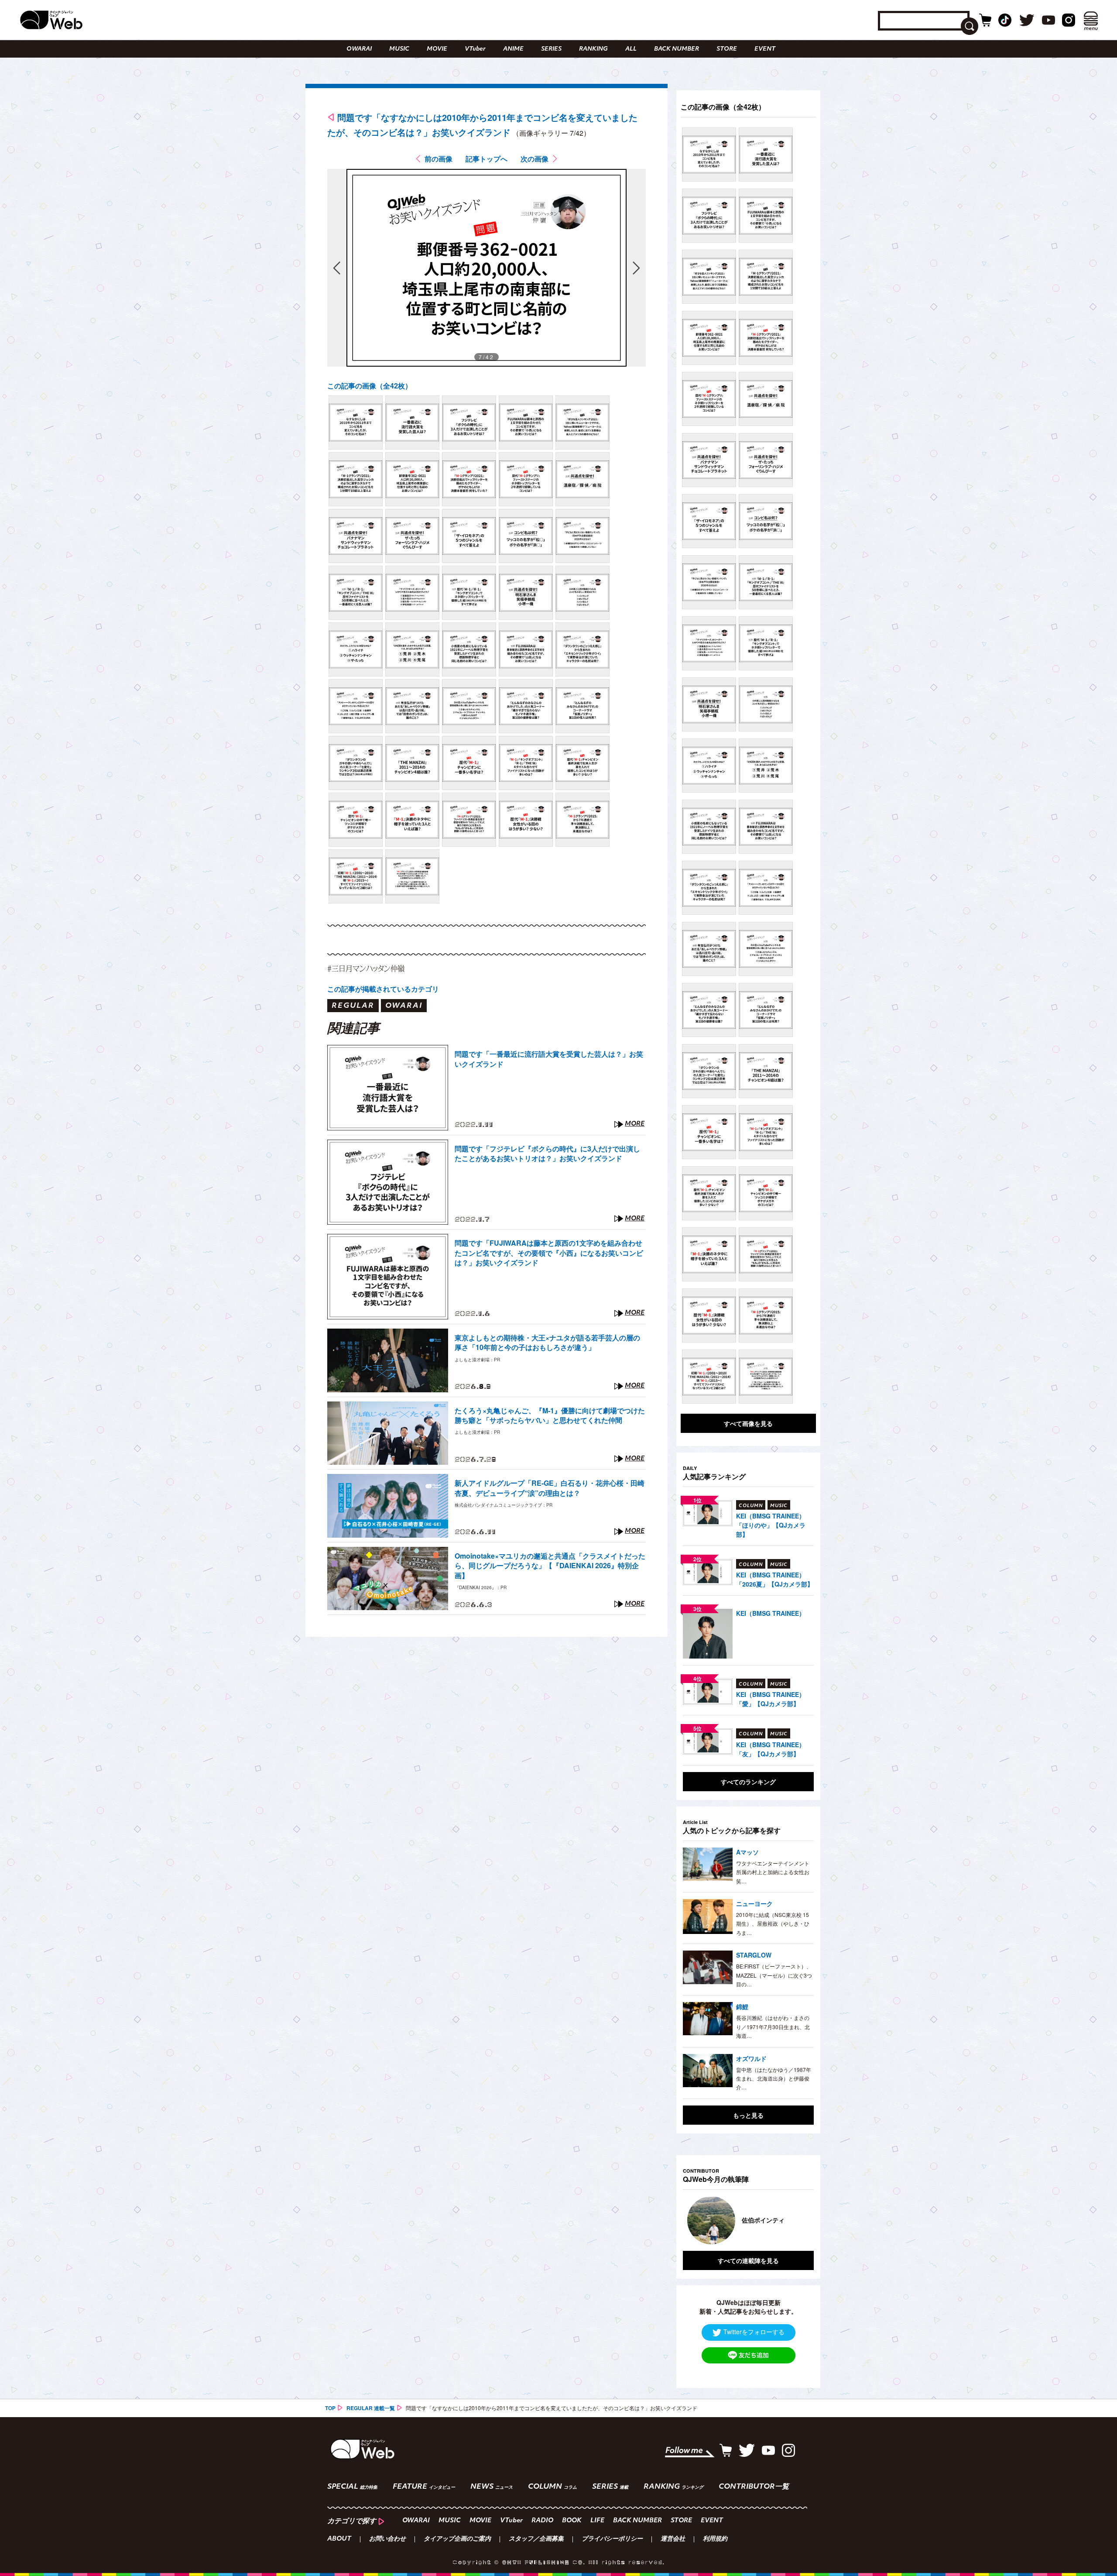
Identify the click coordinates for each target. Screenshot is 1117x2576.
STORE (727, 49)
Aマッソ (747, 1852)
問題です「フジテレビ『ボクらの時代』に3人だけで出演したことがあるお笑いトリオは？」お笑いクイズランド (547, 1154)
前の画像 (439, 159)
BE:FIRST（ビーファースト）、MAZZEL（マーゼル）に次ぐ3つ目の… (774, 1975)
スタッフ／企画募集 (536, 2539)
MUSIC (399, 49)
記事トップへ (487, 159)
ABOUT (339, 2539)
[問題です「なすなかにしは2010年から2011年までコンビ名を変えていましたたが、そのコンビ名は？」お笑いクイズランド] (356, 422)
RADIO (542, 2521)
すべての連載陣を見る (748, 2260)
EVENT (765, 49)
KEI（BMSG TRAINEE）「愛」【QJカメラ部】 (771, 1699)
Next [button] (798, 2220)
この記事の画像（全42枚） (370, 386)
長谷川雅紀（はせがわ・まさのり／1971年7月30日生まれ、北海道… (773, 2026)
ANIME (513, 49)
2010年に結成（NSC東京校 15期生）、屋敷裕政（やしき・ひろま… (773, 1923)
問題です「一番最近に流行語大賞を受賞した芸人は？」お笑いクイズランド (549, 1059)
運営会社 (673, 2539)
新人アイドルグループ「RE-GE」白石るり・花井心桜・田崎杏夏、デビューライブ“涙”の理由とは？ (550, 1488)
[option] (748, 2220)
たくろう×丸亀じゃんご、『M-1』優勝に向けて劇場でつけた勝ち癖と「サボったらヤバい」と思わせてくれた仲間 (550, 1415)
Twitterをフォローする (754, 2332)
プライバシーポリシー (612, 2539)
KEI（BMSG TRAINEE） (771, 1613)
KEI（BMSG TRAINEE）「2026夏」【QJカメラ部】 (775, 1579)
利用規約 (715, 2539)
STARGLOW (754, 1955)
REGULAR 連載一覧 (371, 2408)
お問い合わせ (387, 2539)
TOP (330, 2408)
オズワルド (751, 2058)
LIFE (597, 2521)
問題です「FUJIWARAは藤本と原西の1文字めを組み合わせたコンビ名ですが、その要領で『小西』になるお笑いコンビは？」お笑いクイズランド (549, 1253)
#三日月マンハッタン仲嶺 (366, 968)
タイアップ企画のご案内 (457, 2539)
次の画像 (535, 159)
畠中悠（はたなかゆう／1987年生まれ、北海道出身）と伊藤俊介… (774, 2078)
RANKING (593, 49)
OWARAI (359, 49)
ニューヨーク (754, 1903)
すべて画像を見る (748, 1423)
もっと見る (748, 2115)
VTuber (475, 49)
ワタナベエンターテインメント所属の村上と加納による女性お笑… (773, 1872)
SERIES (551, 49)
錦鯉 (742, 2006)
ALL (631, 49)
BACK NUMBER (677, 49)
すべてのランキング (748, 1782)
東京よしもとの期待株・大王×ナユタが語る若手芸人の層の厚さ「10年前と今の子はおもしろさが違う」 (547, 1343)
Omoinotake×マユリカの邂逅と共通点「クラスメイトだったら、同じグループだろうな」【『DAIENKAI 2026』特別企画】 (550, 1566)
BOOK (572, 2521)
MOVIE (437, 49)
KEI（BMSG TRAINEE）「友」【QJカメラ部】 (771, 1749)
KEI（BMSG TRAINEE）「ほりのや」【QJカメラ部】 (771, 1525)
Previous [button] (692, 2220)
